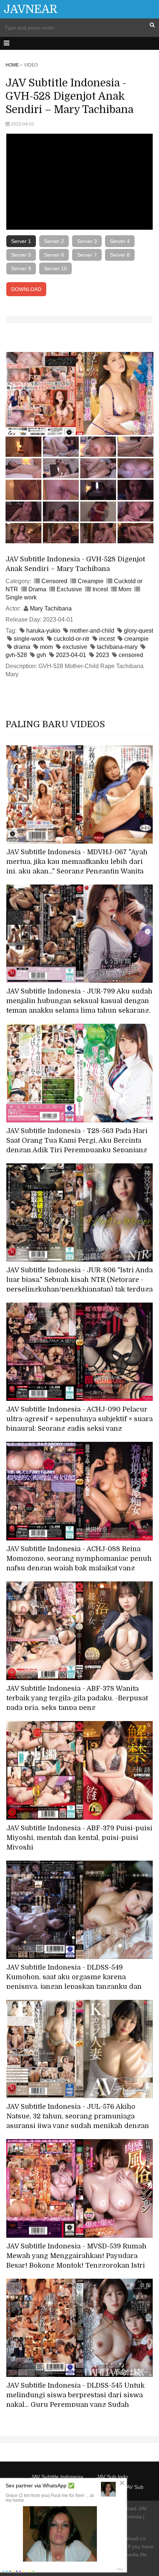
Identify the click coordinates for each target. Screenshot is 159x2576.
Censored (54, 581)
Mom (125, 589)
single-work (29, 639)
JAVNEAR (31, 9)
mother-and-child (92, 631)
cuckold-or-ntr (72, 639)
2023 (102, 655)
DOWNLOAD (26, 289)
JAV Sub (134, 2487)
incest (107, 639)
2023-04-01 (71, 655)
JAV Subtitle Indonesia (57, 2477)
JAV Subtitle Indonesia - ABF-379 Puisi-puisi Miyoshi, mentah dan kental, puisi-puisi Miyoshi (79, 1838)
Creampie (91, 581)
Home (12, 65)
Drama (37, 589)
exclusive (75, 647)
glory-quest (138, 631)
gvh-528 (16, 655)
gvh (41, 655)
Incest (100, 589)
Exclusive (69, 589)
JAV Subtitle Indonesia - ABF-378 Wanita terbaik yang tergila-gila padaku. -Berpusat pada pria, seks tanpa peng (77, 1698)
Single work (21, 597)
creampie (136, 639)
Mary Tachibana (51, 608)
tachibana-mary (117, 647)
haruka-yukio (43, 631)
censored (131, 655)
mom (46, 647)
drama (22, 647)
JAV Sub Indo (112, 2477)
